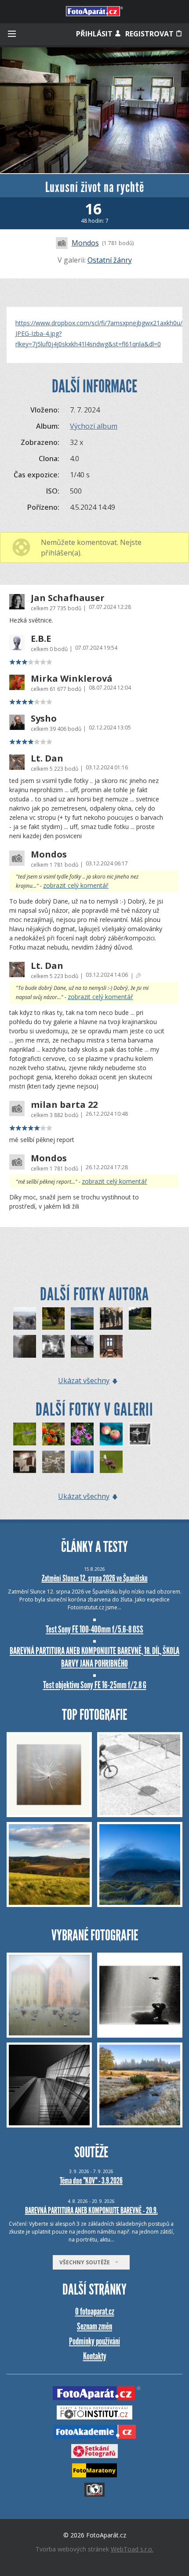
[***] (25, 1319)
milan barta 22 (64, 1105)
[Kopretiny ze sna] (54, 1462)
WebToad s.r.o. (132, 2549)
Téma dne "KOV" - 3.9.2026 (91, 2181)
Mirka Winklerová (72, 679)
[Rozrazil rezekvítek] (25, 1434)
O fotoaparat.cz (95, 2311)
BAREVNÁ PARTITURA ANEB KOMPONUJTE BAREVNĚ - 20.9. (91, 2210)
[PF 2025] (25, 1346)
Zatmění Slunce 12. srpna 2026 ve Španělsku (95, 1578)
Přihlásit (95, 34)
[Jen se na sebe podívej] (140, 1434)
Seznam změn (94, 2326)
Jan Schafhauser (68, 598)
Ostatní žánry (110, 260)
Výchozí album (94, 426)
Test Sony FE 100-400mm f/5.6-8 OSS (94, 1629)
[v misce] (111, 1434)
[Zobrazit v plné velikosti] (94, 110)
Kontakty (95, 2356)
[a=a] (25, 1462)
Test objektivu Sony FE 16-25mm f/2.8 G (95, 1685)
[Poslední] (82, 1462)
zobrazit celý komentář (76, 885)
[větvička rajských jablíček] (54, 1434)
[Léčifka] (82, 1434)
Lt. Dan (47, 758)
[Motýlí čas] (111, 1462)
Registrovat (150, 34)
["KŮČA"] (82, 1346)
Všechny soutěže (87, 2262)
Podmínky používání (94, 2341)
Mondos (85, 243)
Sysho (44, 719)
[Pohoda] (140, 1319)
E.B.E (41, 639)
